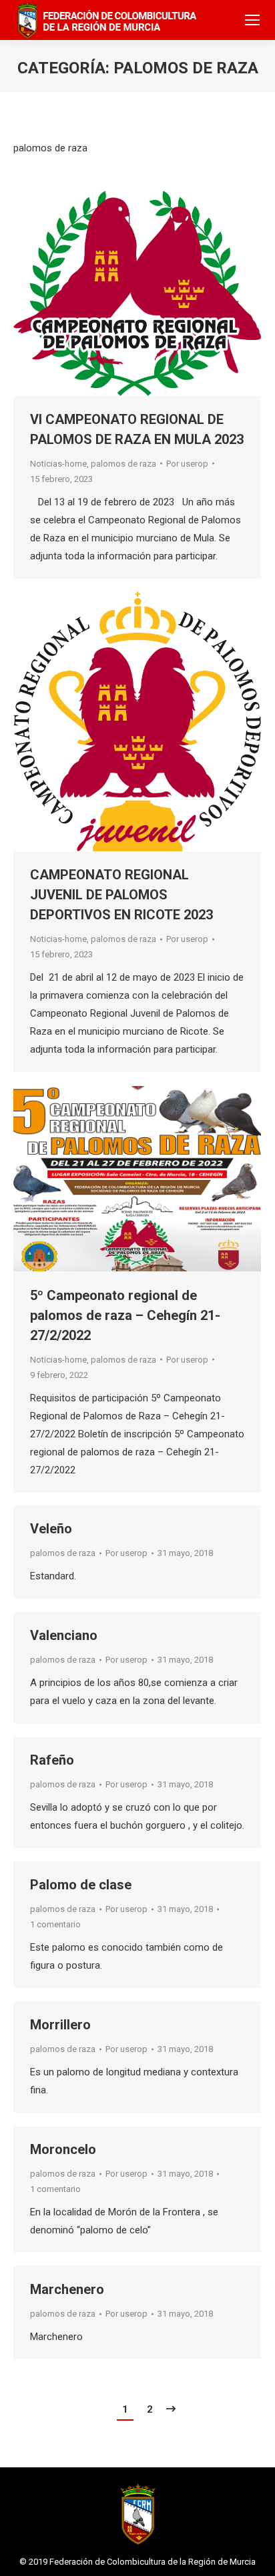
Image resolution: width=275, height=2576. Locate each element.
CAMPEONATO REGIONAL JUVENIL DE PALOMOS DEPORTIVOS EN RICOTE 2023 (121, 895)
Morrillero (60, 2025)
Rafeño (52, 1760)
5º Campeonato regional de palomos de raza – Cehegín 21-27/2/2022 (125, 1315)
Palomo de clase (81, 1885)
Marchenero (67, 2289)
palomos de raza (123, 464)
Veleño (51, 1529)
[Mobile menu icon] (252, 20)
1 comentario (55, 1924)
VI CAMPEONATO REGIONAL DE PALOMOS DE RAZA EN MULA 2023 (137, 429)
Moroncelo (63, 2149)
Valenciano (64, 1635)
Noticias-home (58, 464)
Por (187, 464)
